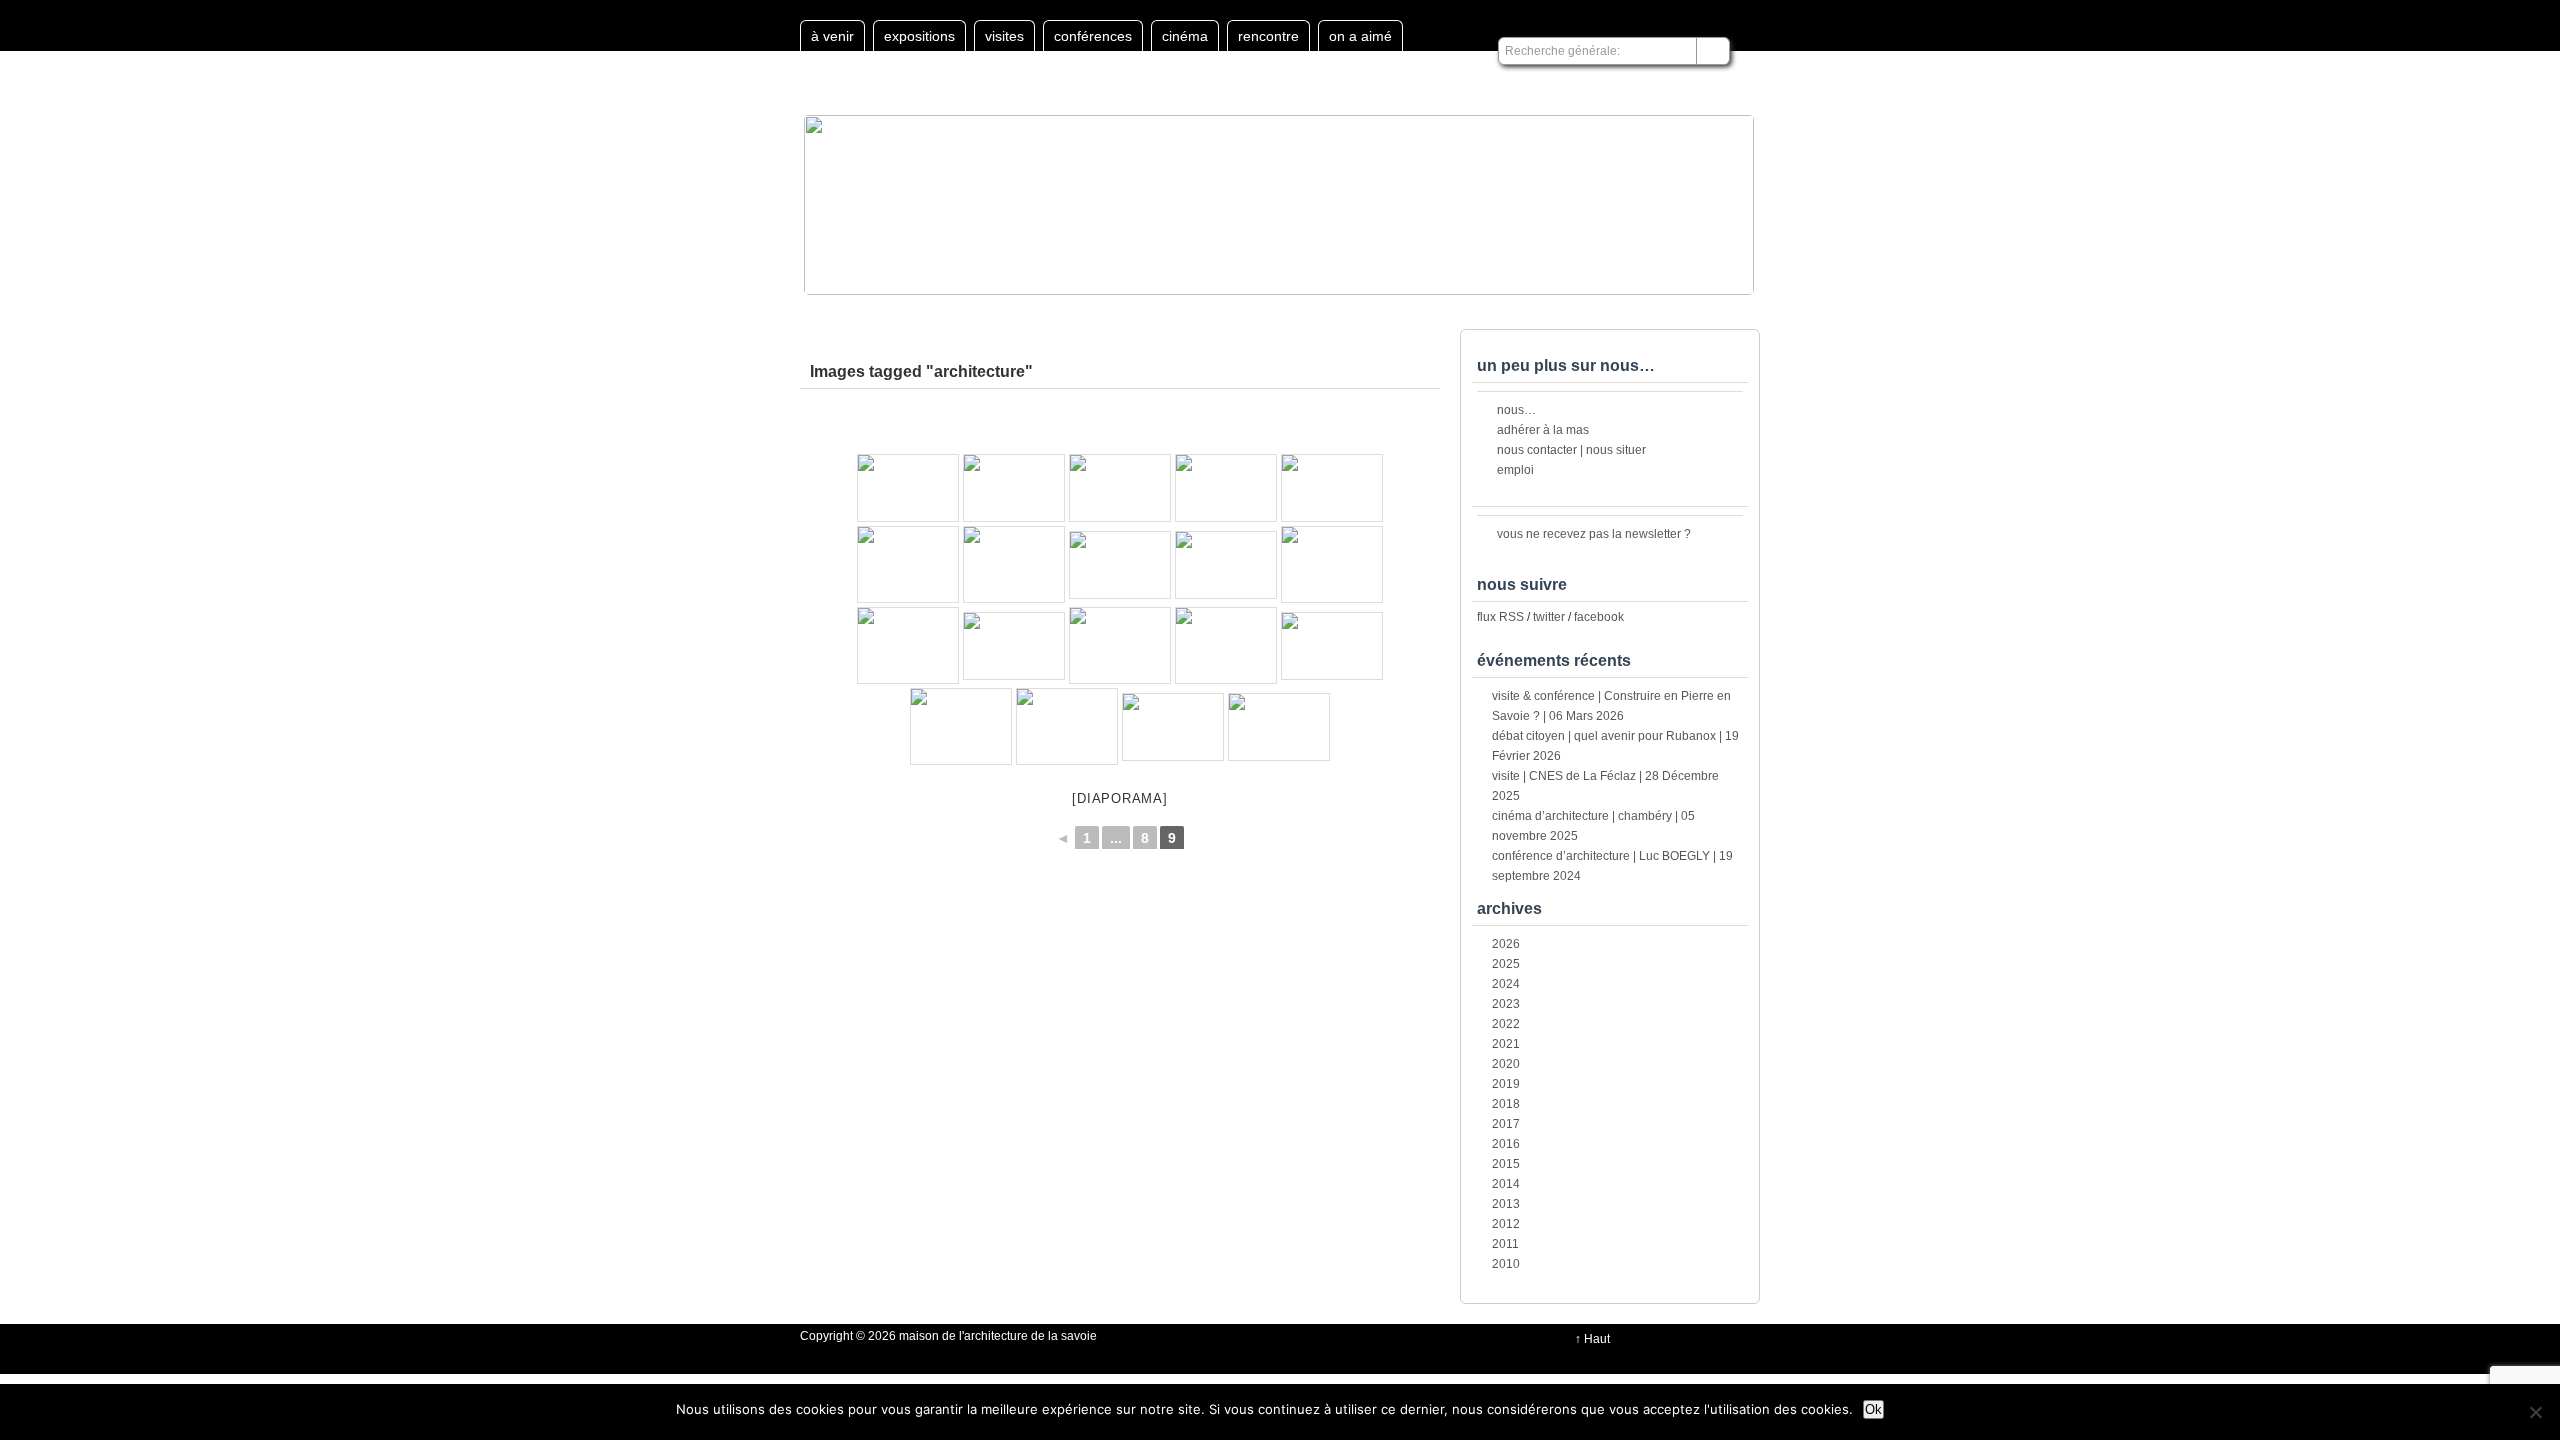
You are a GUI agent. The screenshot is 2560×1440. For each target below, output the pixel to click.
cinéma (1185, 36)
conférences (1093, 36)
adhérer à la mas (1543, 430)
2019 (1506, 1084)
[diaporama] (1119, 798)
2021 (1506, 1044)
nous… (1516, 410)
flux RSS (1500, 617)
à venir (832, 36)
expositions (919, 36)
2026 (1506, 944)
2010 (1506, 1264)
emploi (1515, 470)
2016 (1506, 1144)
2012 (1506, 1224)
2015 (1506, 1164)
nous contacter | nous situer (1571, 450)
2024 (1506, 984)
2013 (1506, 1204)
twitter (1549, 617)
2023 (1506, 1004)
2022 (1506, 1024)
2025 (1506, 964)
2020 (1506, 1064)
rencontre (1268, 36)
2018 (1506, 1104)
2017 (1506, 1124)
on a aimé (1360, 36)
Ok (1873, 1409)
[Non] (2535, 1412)
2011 (1505, 1244)
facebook (1599, 617)
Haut (1597, 1339)
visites (1004, 36)
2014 (1506, 1184)
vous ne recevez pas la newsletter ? (1594, 534)
